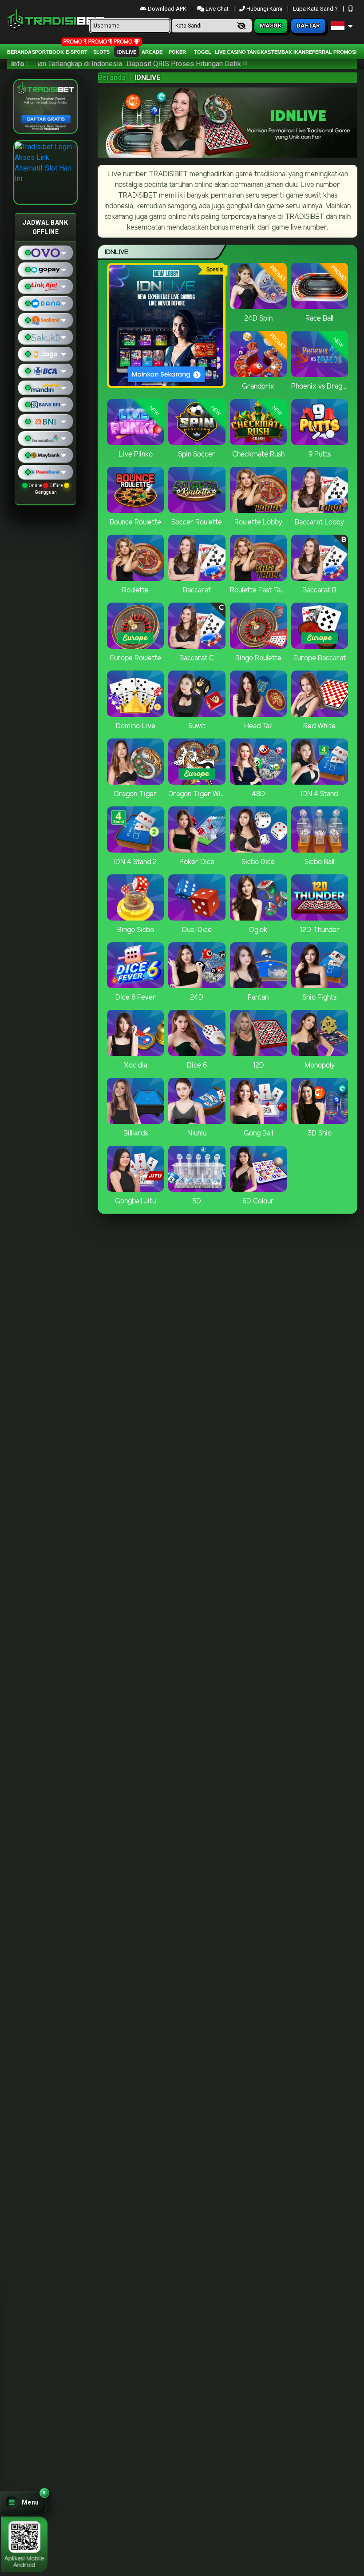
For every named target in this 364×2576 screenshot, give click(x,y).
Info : (20, 64)
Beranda (19, 52)
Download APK (167, 9)
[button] (24, 2503)
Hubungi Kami (264, 9)
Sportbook (48, 52)
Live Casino (230, 52)
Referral (319, 52)
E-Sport (77, 52)
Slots (101, 52)
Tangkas (259, 52)
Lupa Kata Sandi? (316, 9)
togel (203, 52)
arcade (152, 52)
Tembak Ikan (288, 52)
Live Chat (216, 9)
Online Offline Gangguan (46, 489)
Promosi (345, 52)
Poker (177, 52)
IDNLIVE (127, 52)
